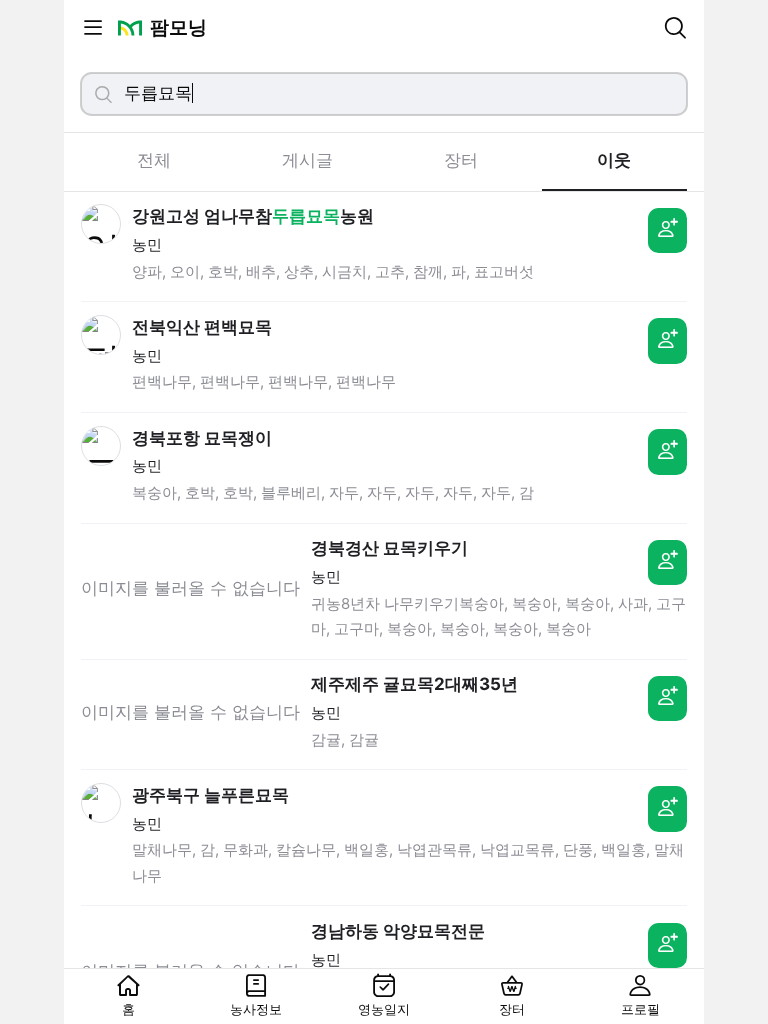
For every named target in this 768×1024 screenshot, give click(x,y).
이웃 (614, 160)
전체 (154, 160)
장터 (461, 160)
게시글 (307, 160)
